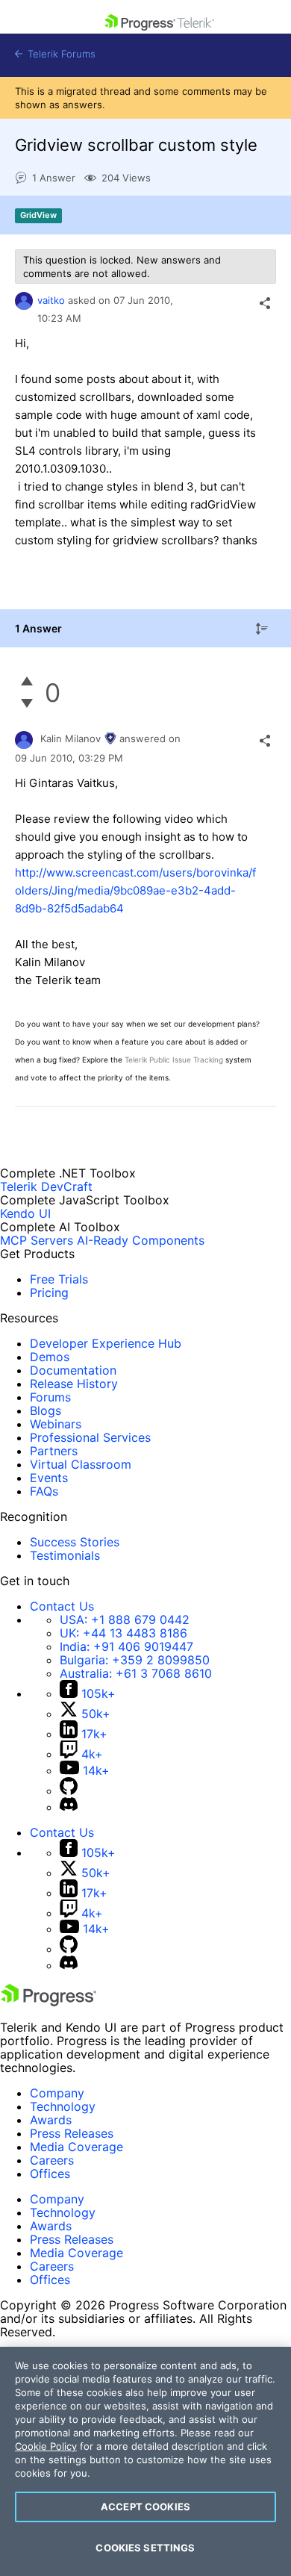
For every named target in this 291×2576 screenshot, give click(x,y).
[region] (145, 2461)
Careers (52, 2160)
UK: (123, 1633)
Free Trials (59, 1279)
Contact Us (62, 1606)
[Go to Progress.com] (48, 2002)
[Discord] (69, 1807)
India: (126, 1646)
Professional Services (90, 1437)
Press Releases (72, 2133)
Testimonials (65, 1555)
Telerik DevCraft (46, 1186)
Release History (74, 1384)
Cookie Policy (46, 2446)
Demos (50, 1357)
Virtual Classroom (81, 1464)
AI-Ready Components (141, 1240)
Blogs (46, 1410)
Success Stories (75, 1542)
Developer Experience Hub (106, 1343)
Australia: (136, 1673)
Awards (51, 2120)
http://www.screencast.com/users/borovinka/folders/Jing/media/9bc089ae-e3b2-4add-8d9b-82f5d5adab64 (135, 890)
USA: (125, 1620)
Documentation (73, 1370)
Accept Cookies (145, 2507)
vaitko (51, 300)
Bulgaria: (135, 1660)
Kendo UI (25, 1213)
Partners (54, 1451)
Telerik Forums (60, 54)
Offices (50, 2174)
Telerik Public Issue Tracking (174, 1060)
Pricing (49, 1292)
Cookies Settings (145, 2548)
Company (57, 2093)
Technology (63, 2106)
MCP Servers (37, 1240)
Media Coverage (76, 2147)
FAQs (44, 1491)
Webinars (56, 1424)
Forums (50, 1397)
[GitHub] (69, 1791)
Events (49, 1478)
